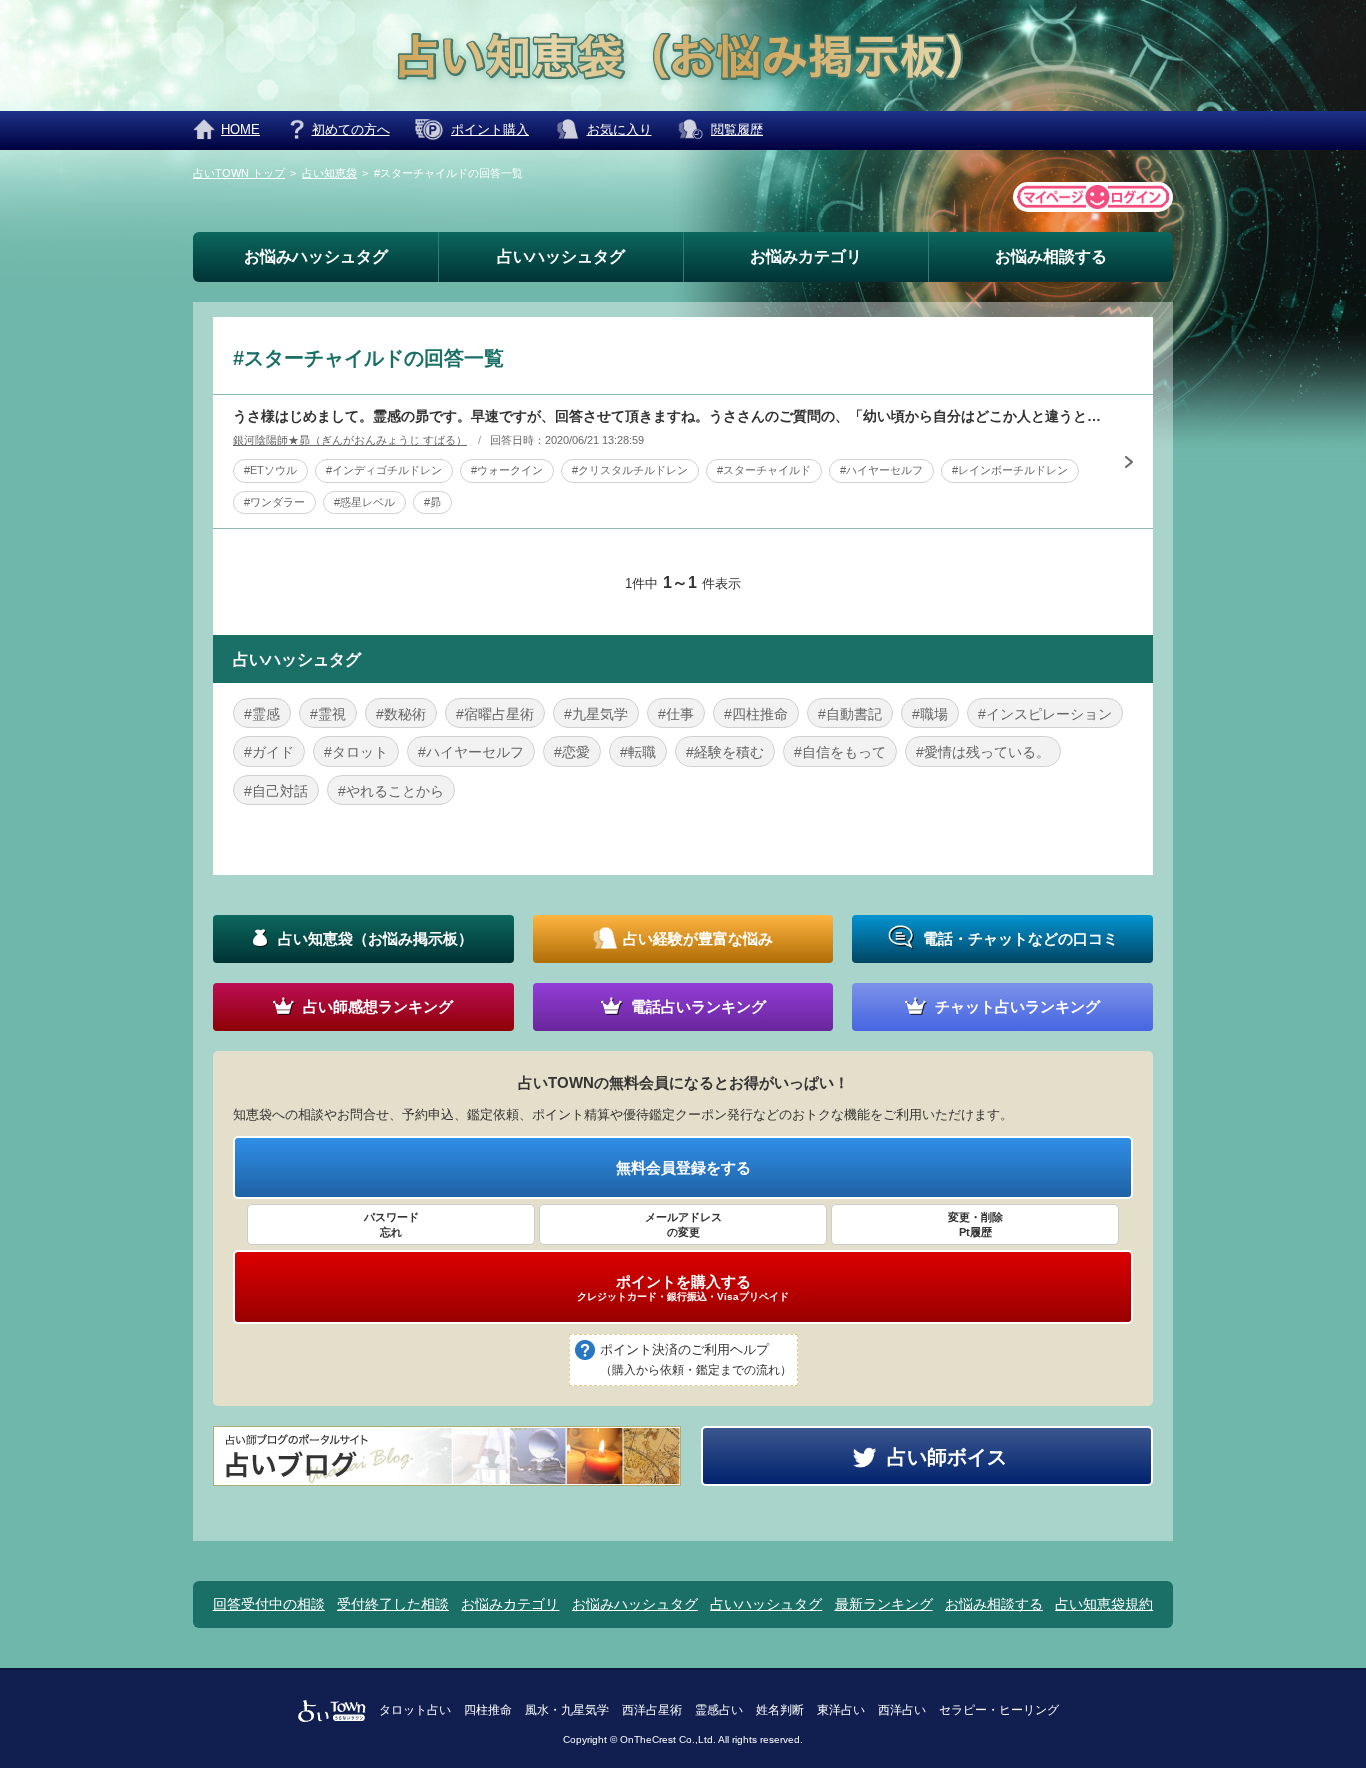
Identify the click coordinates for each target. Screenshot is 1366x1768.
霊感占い (719, 1710)
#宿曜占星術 (495, 714)
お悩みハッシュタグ (316, 256)
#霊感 (262, 714)
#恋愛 (572, 752)
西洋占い (902, 1710)
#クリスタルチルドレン (630, 470)
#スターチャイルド (764, 470)
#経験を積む (725, 752)
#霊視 (328, 714)
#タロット (356, 752)
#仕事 (676, 714)
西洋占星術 (652, 1710)
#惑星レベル (364, 502)
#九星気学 (596, 714)
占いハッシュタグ (561, 256)
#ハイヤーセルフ (881, 470)
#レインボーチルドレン (1010, 470)
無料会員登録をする (683, 1167)
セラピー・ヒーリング (999, 1710)
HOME (240, 129)
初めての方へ (351, 129)
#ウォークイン (507, 470)
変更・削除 (975, 1224)
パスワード (391, 1224)
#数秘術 (401, 714)
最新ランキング (884, 1604)
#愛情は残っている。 (983, 752)
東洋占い (841, 1710)
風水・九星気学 (567, 1710)
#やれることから (391, 791)
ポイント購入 (490, 129)
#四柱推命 (756, 714)
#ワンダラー (274, 502)
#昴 (432, 502)
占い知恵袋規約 (1104, 1604)
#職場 (930, 714)
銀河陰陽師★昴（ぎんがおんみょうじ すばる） (350, 440)
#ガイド (269, 752)
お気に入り (619, 129)
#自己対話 (276, 791)
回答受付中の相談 (269, 1604)
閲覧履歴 (737, 129)
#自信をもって (840, 752)
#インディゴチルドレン (384, 470)
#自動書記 (850, 714)
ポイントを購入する (683, 1288)
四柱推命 (488, 1710)
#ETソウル (270, 470)
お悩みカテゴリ (806, 256)
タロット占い (415, 1710)
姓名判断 (780, 1710)
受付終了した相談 (393, 1604)
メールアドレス (683, 1224)
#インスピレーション (1045, 714)
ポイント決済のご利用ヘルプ (696, 1359)
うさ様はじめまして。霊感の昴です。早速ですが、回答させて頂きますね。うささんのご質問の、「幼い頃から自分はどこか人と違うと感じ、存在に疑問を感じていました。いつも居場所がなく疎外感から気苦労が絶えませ (668, 416)
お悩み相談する (1051, 256)
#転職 (638, 752)
